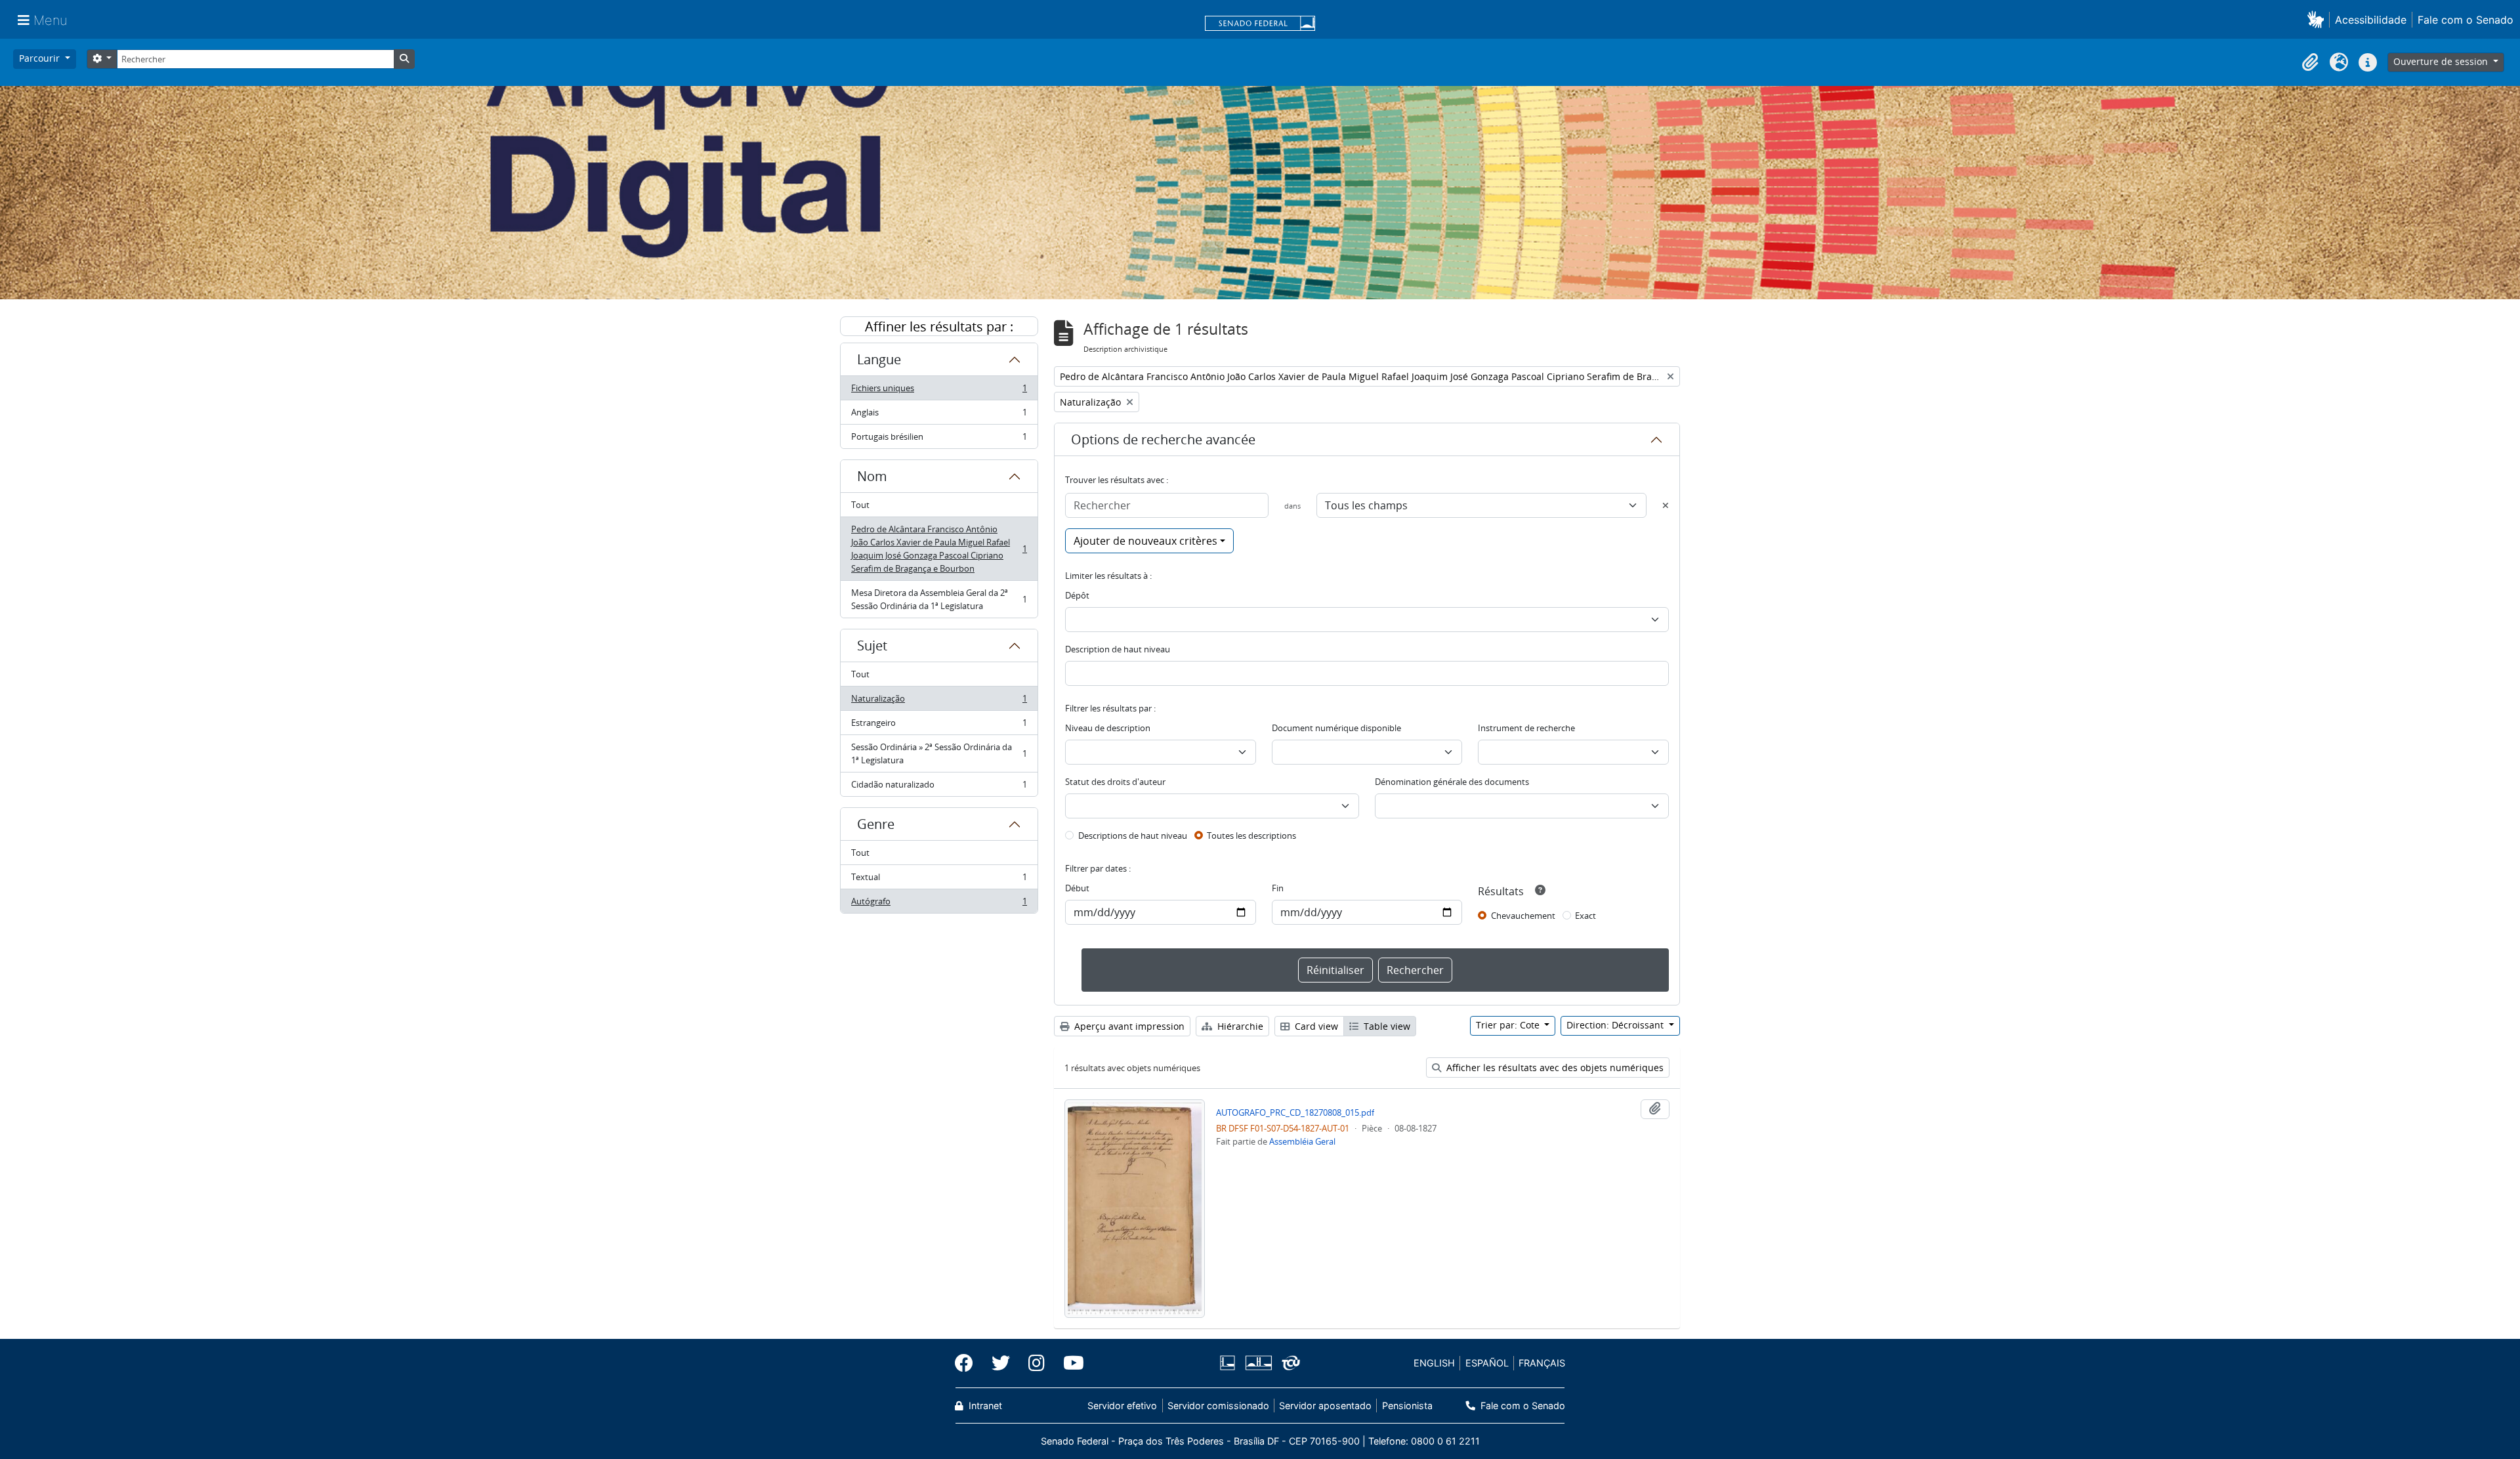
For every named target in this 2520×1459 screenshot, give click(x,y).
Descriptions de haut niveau (1133, 835)
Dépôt (1077, 595)
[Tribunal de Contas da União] (1289, 1363)
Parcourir (41, 58)
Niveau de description (1108, 728)
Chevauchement (1523, 916)
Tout (860, 505)
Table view (1386, 1026)
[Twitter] (1001, 1363)
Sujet (872, 645)
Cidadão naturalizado (939, 787)
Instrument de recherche (1526, 728)
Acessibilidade (2371, 20)
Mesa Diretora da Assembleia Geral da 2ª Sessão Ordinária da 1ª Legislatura (939, 599)
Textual (939, 880)
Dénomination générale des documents (1452, 782)
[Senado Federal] (1260, 24)
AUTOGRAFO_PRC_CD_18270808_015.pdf (1295, 1112)
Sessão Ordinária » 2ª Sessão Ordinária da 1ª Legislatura (939, 753)
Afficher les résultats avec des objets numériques (1554, 1068)
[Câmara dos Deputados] (1230, 1363)
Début (1077, 888)
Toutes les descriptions (1251, 835)
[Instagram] (1037, 1363)
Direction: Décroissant (1616, 1025)
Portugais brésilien (939, 439)
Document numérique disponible (1336, 728)
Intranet (984, 1406)
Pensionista (1407, 1406)
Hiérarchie (1239, 1026)
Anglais (939, 415)
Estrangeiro (939, 726)
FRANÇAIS (1542, 1363)
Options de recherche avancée (1163, 439)
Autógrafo (939, 904)
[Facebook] (969, 1363)
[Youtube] (1069, 1363)
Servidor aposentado (1325, 1406)
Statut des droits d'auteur (1115, 782)
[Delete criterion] (1666, 505)
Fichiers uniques (939, 391)
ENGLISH (1434, 1363)
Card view (1315, 1026)
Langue (879, 359)
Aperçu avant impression (1128, 1026)
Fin (1278, 888)
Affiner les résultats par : (939, 327)
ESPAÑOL (1487, 1363)
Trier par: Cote (1509, 1025)
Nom (872, 476)
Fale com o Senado (2466, 20)
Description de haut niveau (1118, 649)
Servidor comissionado (1218, 1406)
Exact (1585, 916)
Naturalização (939, 702)
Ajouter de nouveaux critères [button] (1145, 541)
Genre (876, 824)
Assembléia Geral (1302, 1141)
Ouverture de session (2442, 61)
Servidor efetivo (1122, 1406)
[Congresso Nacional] (1258, 1363)
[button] (2318, 19)
